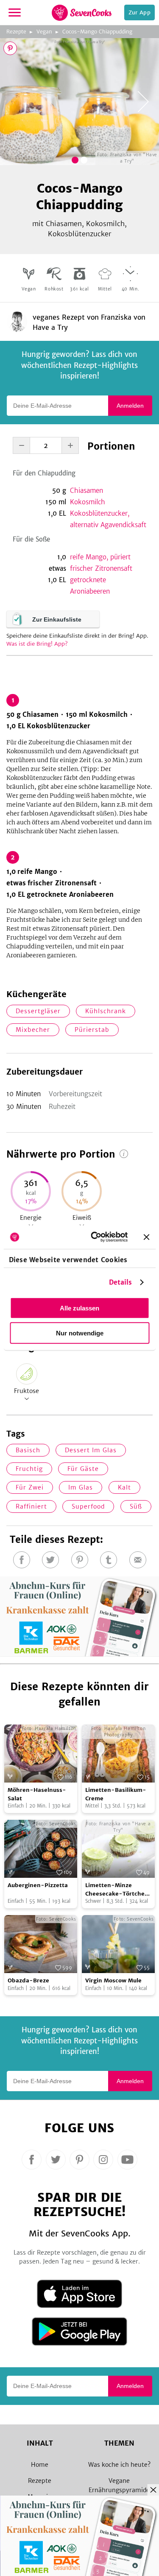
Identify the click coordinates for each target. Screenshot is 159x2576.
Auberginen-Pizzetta (38, 1885)
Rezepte (16, 32)
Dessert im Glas (91, 1450)
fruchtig (29, 1469)
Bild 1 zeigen (75, 160)
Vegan (44, 32)
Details (121, 1282)
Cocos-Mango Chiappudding (97, 32)
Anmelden (130, 406)
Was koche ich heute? (119, 2465)
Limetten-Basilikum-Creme (116, 1794)
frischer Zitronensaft (101, 568)
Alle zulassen (79, 1308)
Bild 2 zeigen (84, 160)
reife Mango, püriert (100, 557)
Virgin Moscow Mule (113, 1980)
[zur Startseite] (82, 13)
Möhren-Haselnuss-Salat (37, 1794)
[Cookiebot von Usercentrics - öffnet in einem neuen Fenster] (95, 1237)
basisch (28, 1450)
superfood (88, 1506)
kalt (124, 1487)
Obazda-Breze (28, 1980)
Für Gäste (83, 1469)
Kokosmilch (88, 502)
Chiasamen (86, 491)
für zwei (30, 1487)
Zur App (139, 12)
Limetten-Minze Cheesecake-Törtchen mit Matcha (117, 1890)
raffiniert (31, 1506)
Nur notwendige (80, 1333)
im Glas (81, 1487)
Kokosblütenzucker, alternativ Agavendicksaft (108, 519)
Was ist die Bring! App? (37, 644)
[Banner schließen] (146, 1237)
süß (136, 1506)
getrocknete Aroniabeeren (90, 586)
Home (40, 2465)
